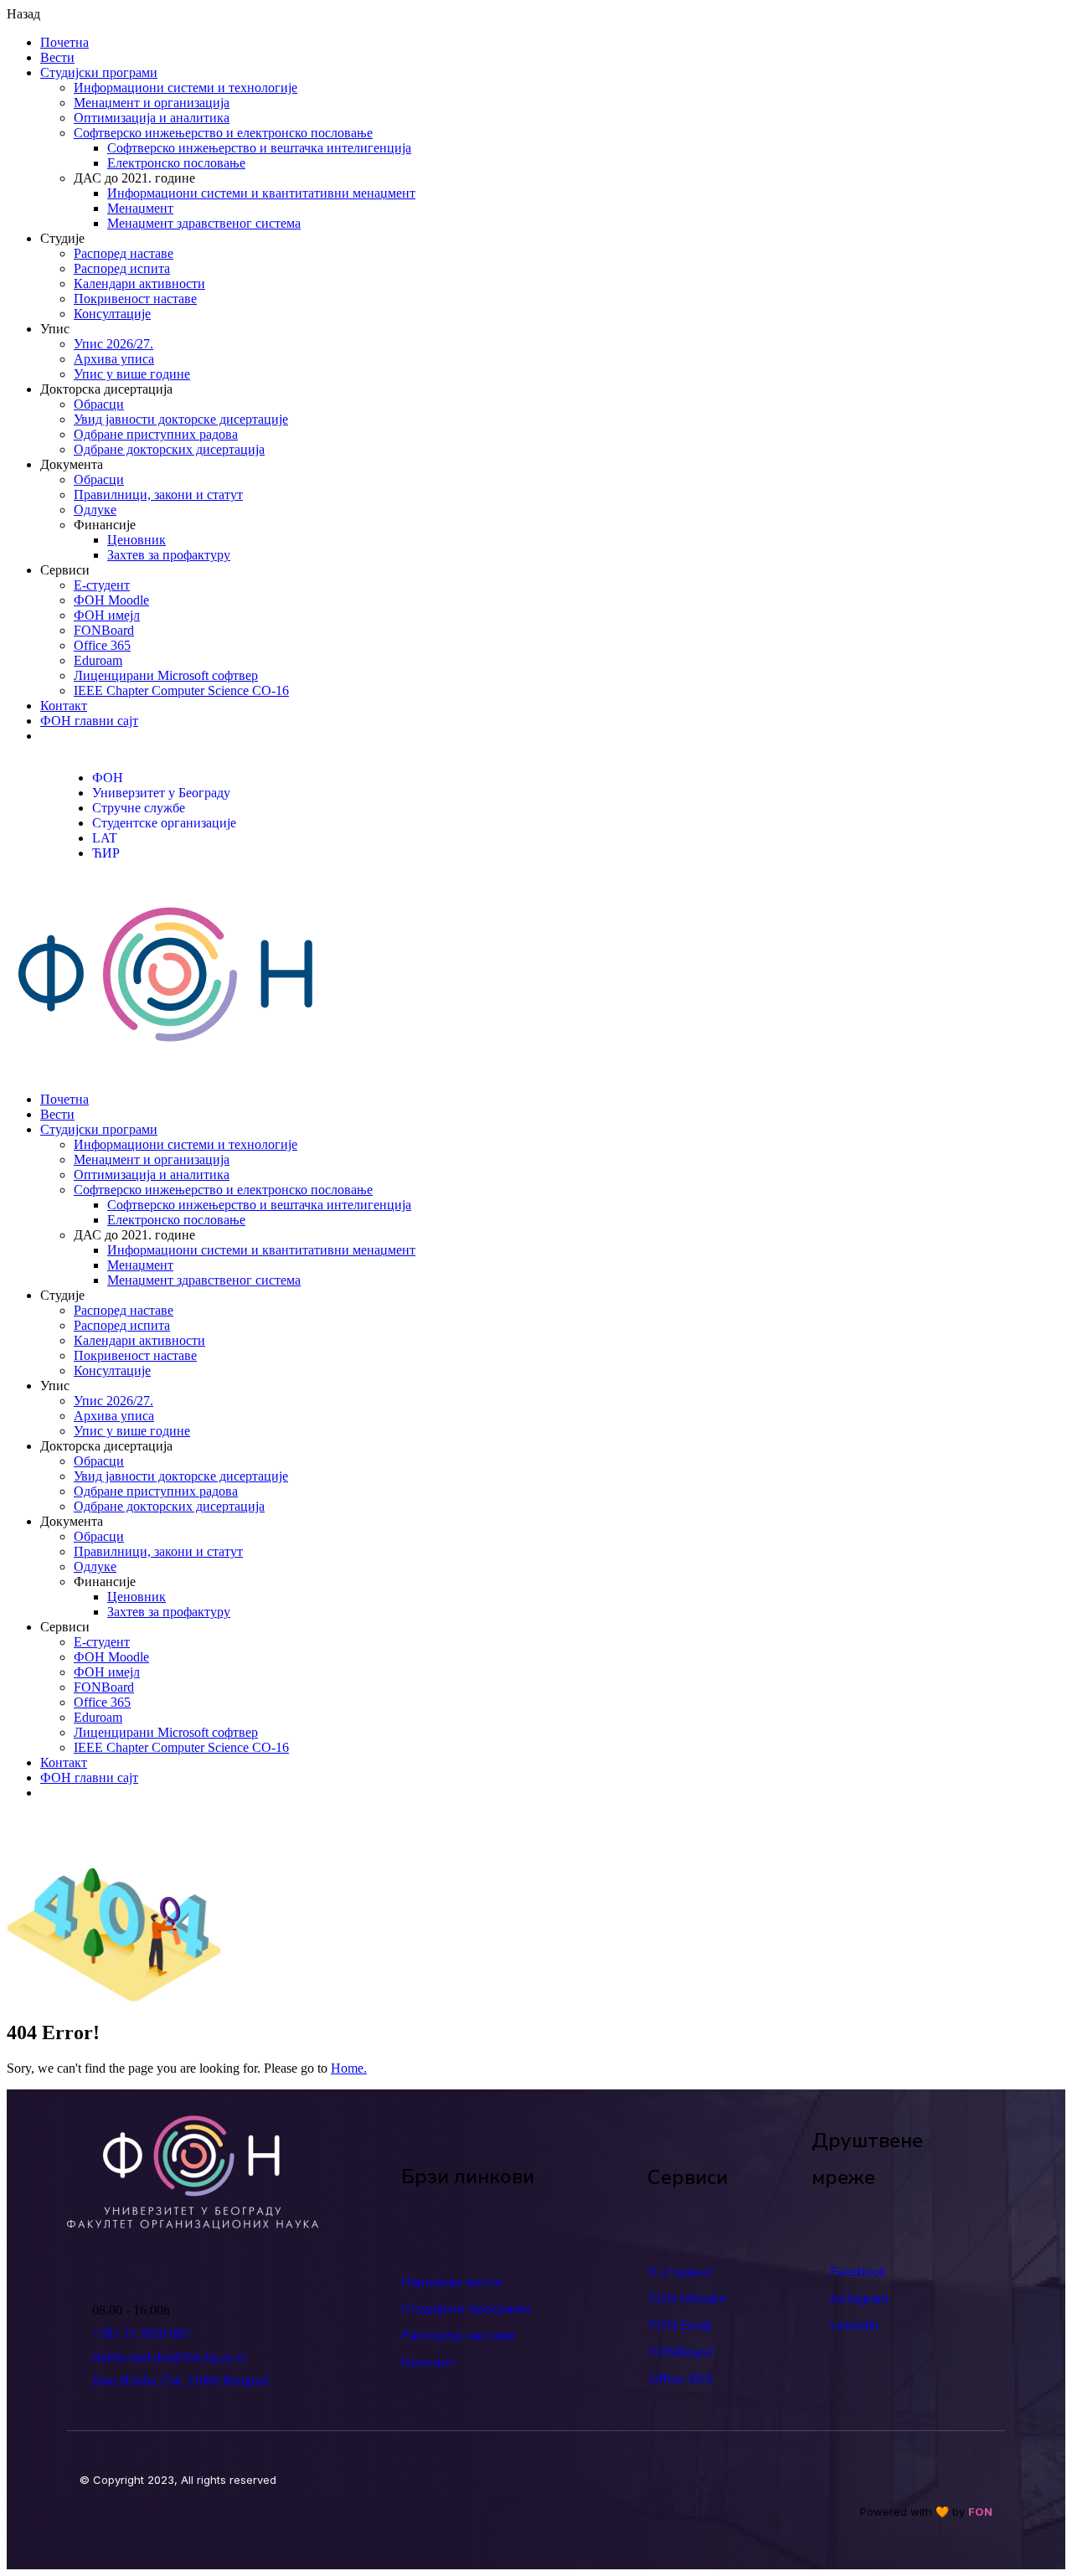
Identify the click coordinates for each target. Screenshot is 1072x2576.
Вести (57, 57)
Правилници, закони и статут (158, 495)
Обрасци (99, 404)
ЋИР (106, 853)
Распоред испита (122, 268)
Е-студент (102, 585)
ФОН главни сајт (89, 721)
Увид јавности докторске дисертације (181, 419)
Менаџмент (140, 208)
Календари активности (139, 283)
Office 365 (102, 645)
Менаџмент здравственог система (204, 223)
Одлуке (95, 510)
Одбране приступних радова (156, 434)
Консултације (112, 314)
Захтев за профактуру (169, 555)
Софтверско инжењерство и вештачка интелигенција (259, 148)
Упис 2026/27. (113, 344)
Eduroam (98, 660)
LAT (105, 838)
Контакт (64, 706)
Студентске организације (164, 823)
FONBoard (104, 630)
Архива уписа (114, 359)
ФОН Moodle (111, 600)
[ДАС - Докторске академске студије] (166, 1071)
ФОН (108, 778)
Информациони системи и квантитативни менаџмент (261, 193)
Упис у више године (132, 374)
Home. (349, 2068)
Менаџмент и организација (152, 103)
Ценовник (137, 540)
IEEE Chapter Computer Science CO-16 (181, 690)
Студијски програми (99, 72)
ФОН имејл (107, 615)
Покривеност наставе (135, 299)
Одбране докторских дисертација (169, 449)
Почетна (64, 42)
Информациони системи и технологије (186, 88)
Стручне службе (139, 808)
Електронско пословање (176, 163)
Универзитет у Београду (161, 793)
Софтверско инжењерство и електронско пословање (223, 133)
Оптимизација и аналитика (152, 118)
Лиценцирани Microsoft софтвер (166, 675)
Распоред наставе (124, 253)
